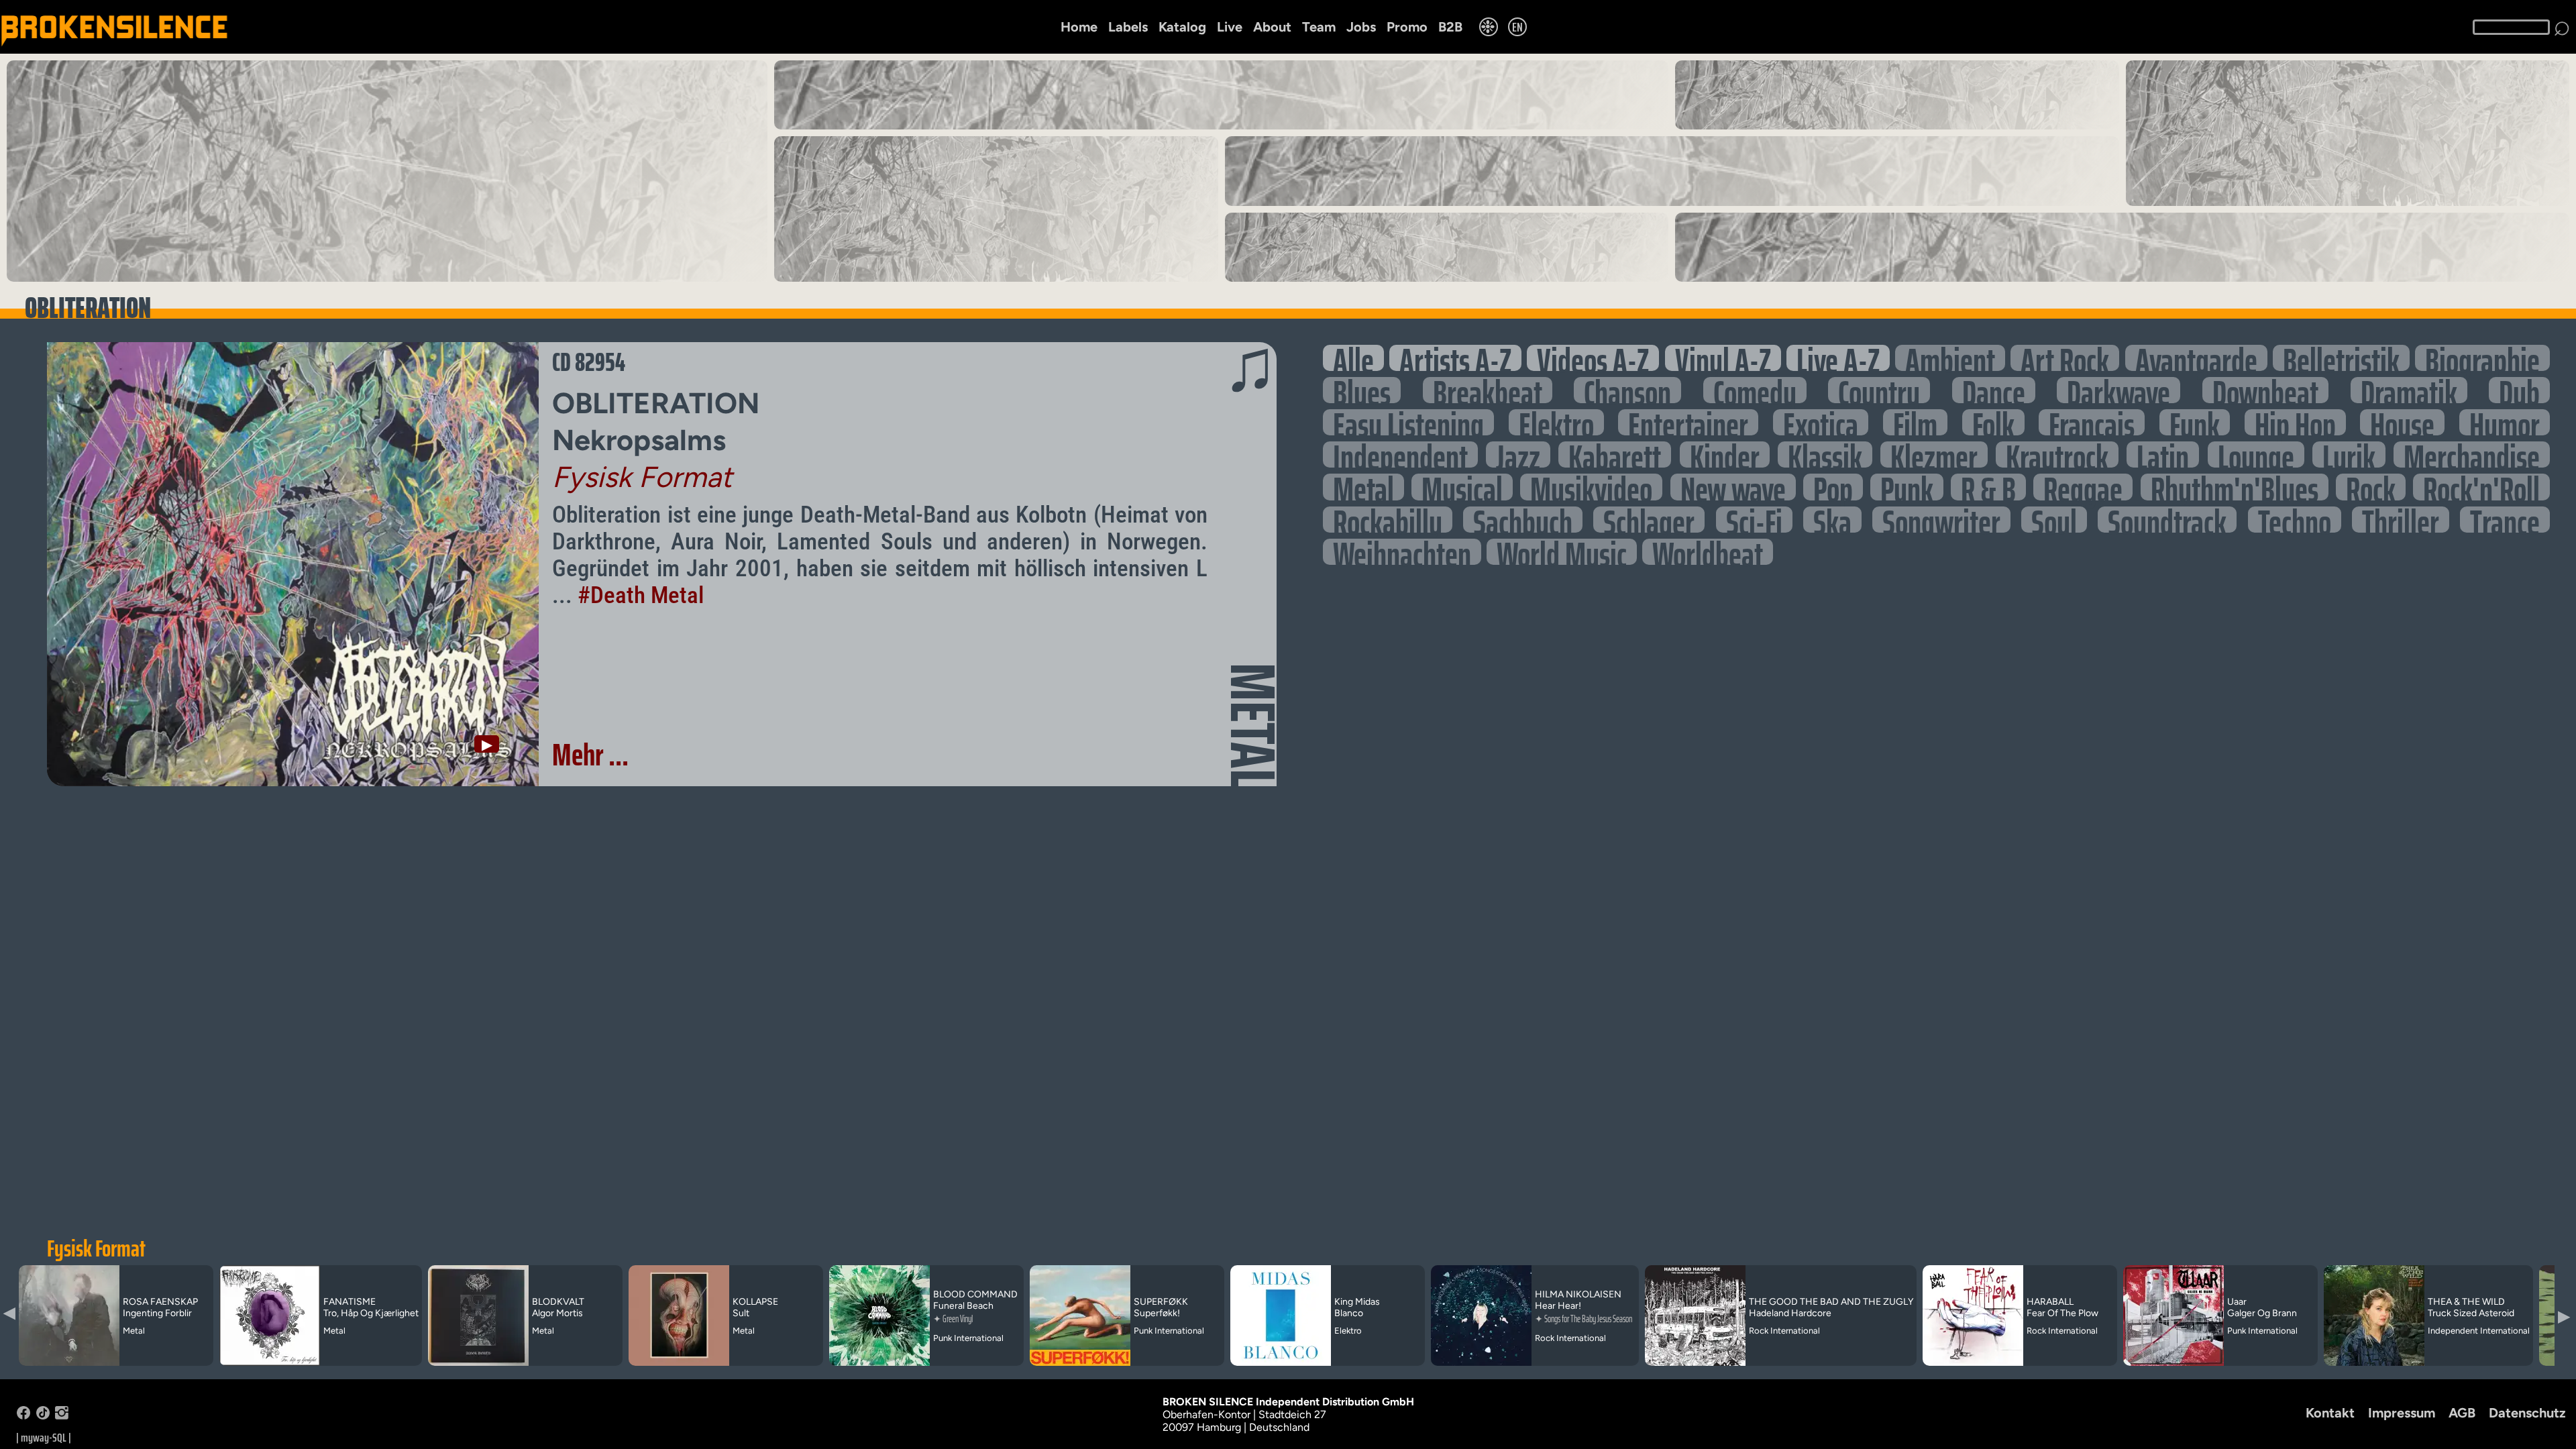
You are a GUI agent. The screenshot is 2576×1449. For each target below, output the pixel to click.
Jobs (1361, 27)
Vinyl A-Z (1723, 358)
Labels (1128, 27)
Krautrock (2057, 454)
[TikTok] (43, 1416)
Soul (2054, 520)
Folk (1993, 422)
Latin (2163, 454)
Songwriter (1941, 520)
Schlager (1649, 520)
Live (1230, 27)
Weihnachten (1402, 552)
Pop (1833, 487)
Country (1879, 390)
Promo (1407, 27)
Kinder (1725, 454)
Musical (1462, 487)
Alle (1353, 358)
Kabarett (1615, 454)
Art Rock (2065, 358)
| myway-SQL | (44, 1438)
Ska (1832, 520)
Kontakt (2330, 1413)
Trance (2505, 520)
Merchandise (2472, 454)
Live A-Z (1838, 358)
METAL (1253, 726)
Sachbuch (1523, 520)
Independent (1400, 454)
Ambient (1950, 358)
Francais (2092, 422)
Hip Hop (2295, 422)
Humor (2505, 422)
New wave (1733, 487)
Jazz (1518, 454)
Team (1319, 27)
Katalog (1182, 27)
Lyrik (2349, 454)
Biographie (2482, 358)
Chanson (1627, 390)
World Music (1562, 552)
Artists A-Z (1455, 358)
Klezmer (1934, 454)
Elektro (1556, 422)
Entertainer (1688, 422)
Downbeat (2265, 390)
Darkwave (2118, 390)
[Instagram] (62, 1416)
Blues (1362, 390)
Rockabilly (1388, 520)
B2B (1450, 27)
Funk (2195, 422)
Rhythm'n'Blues (2235, 487)
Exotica (1821, 422)
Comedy (1755, 390)
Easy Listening (1408, 422)
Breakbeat (1488, 390)
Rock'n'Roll (2481, 487)
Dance (1994, 390)
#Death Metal (641, 595)
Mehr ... (590, 755)
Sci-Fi (1754, 520)
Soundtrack (2167, 520)
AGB (2462, 1413)
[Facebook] (23, 1416)
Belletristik (2341, 358)
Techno (2295, 520)
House (2402, 422)
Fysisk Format (96, 1248)
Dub (2519, 390)
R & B (1988, 487)
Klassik (1825, 454)
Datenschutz (2527, 1413)
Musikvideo (1591, 487)
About (1272, 27)
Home (1079, 27)
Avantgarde (2196, 358)
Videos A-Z (1593, 358)
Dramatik (2409, 390)
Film (1915, 422)
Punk (1907, 487)
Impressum (2402, 1413)
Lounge (2256, 454)
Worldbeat (1708, 552)
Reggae (2083, 487)
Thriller (2401, 520)
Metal (1363, 487)
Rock (2371, 487)
